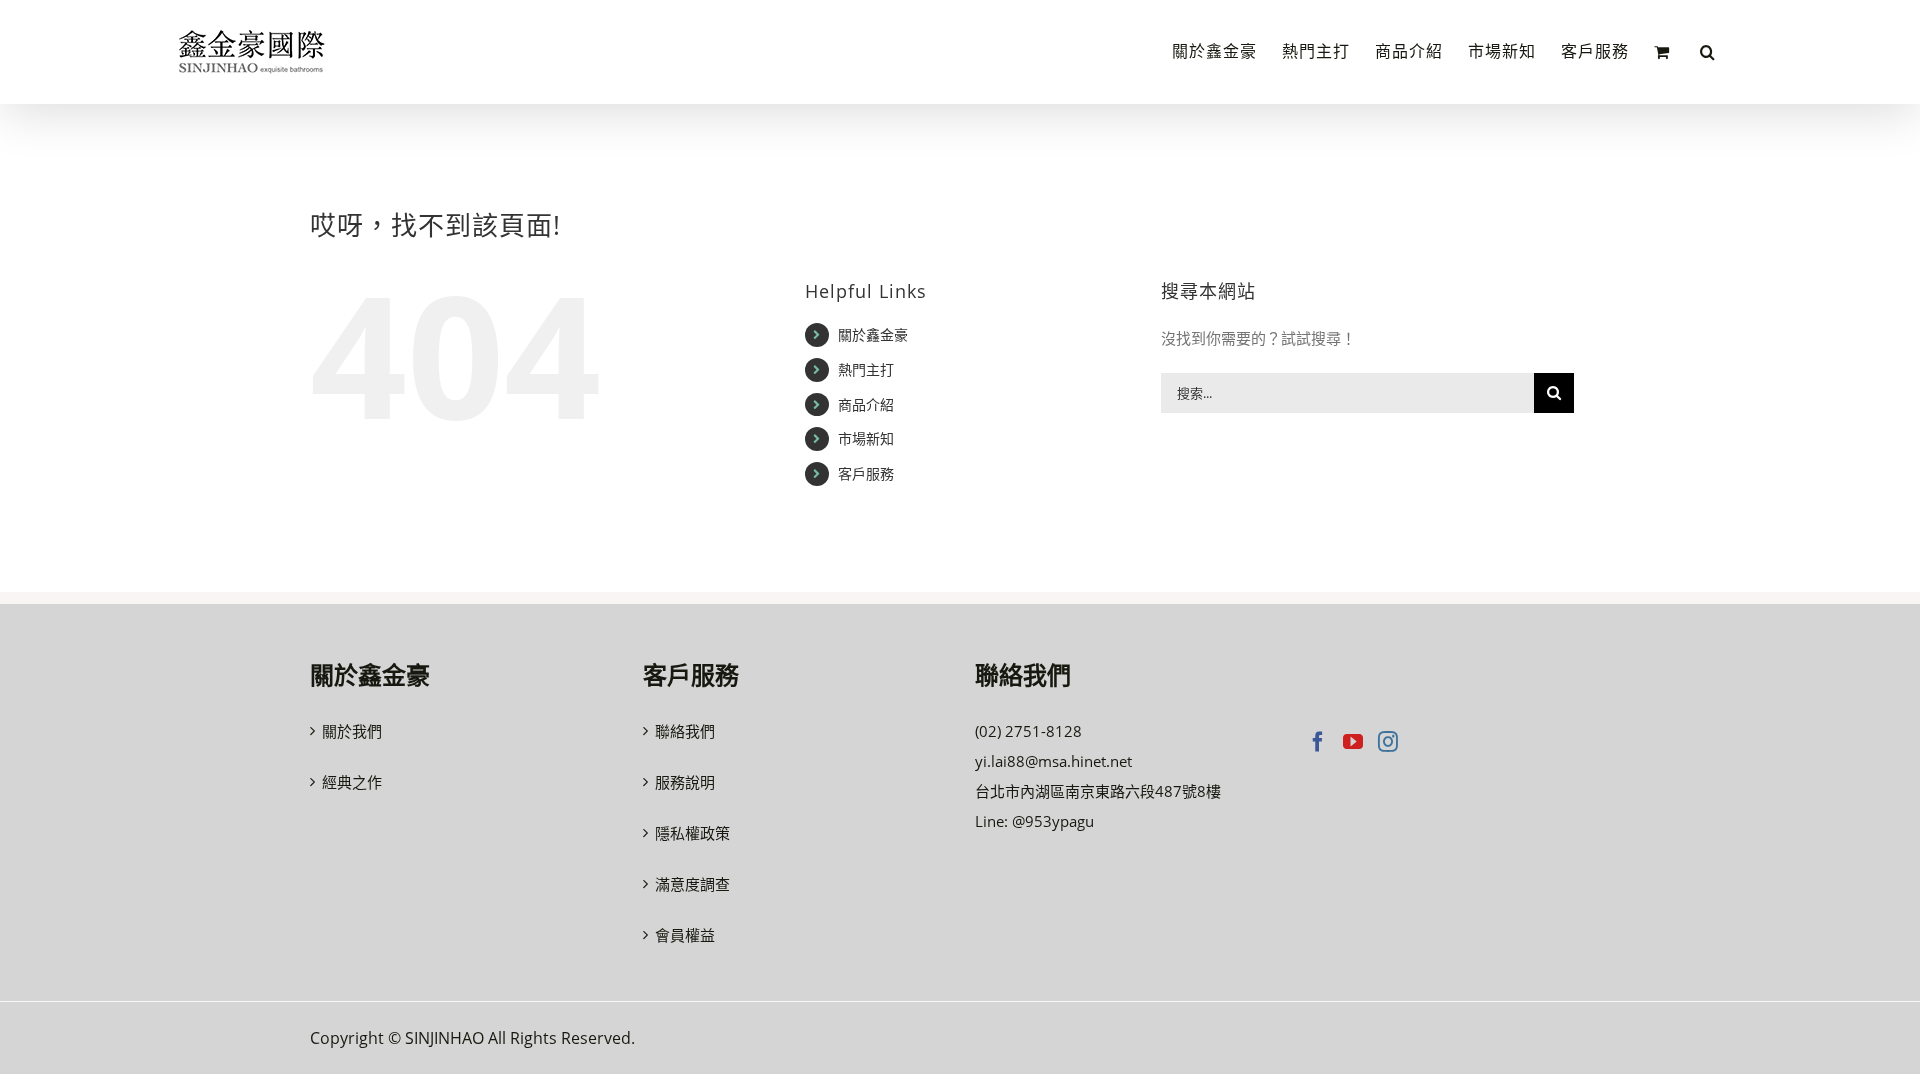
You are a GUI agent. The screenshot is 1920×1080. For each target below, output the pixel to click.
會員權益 (685, 935)
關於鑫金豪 (873, 334)
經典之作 (352, 782)
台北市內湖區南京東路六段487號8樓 (1098, 791)
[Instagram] (1388, 742)
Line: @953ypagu (1034, 821)
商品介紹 (866, 404)
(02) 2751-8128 (1028, 731)
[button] (1708, 52)
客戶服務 (866, 473)
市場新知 (866, 438)
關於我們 (352, 731)
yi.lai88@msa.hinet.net (1053, 761)
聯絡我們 (685, 731)
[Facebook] (1318, 742)
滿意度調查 (692, 884)
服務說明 (685, 782)
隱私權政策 (692, 833)
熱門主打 (866, 369)
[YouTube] (1353, 742)
